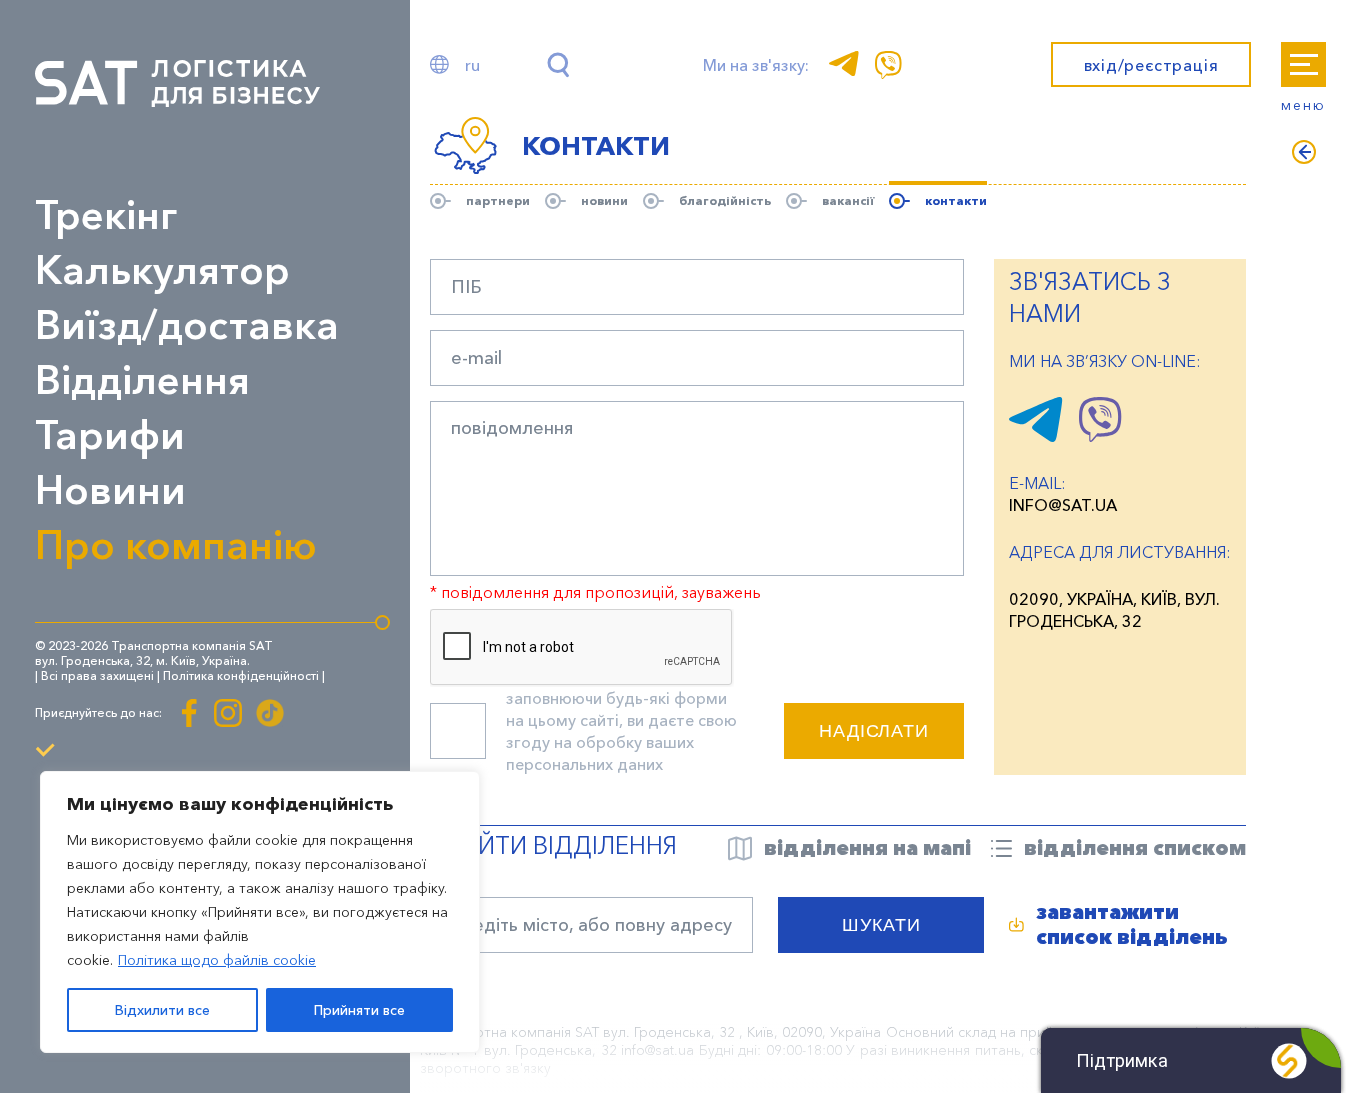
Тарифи (110, 434)
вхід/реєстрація (1151, 65)
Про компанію (176, 544)
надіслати (874, 731)
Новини (110, 489)
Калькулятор (162, 269)
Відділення (142, 379)
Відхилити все (162, 1010)
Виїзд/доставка (187, 324)
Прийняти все (359, 1010)
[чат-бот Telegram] (1036, 436)
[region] (260, 912)
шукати (881, 925)
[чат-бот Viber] (1100, 436)
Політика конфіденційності (241, 675)
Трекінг (106, 214)
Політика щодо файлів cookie (217, 960)
